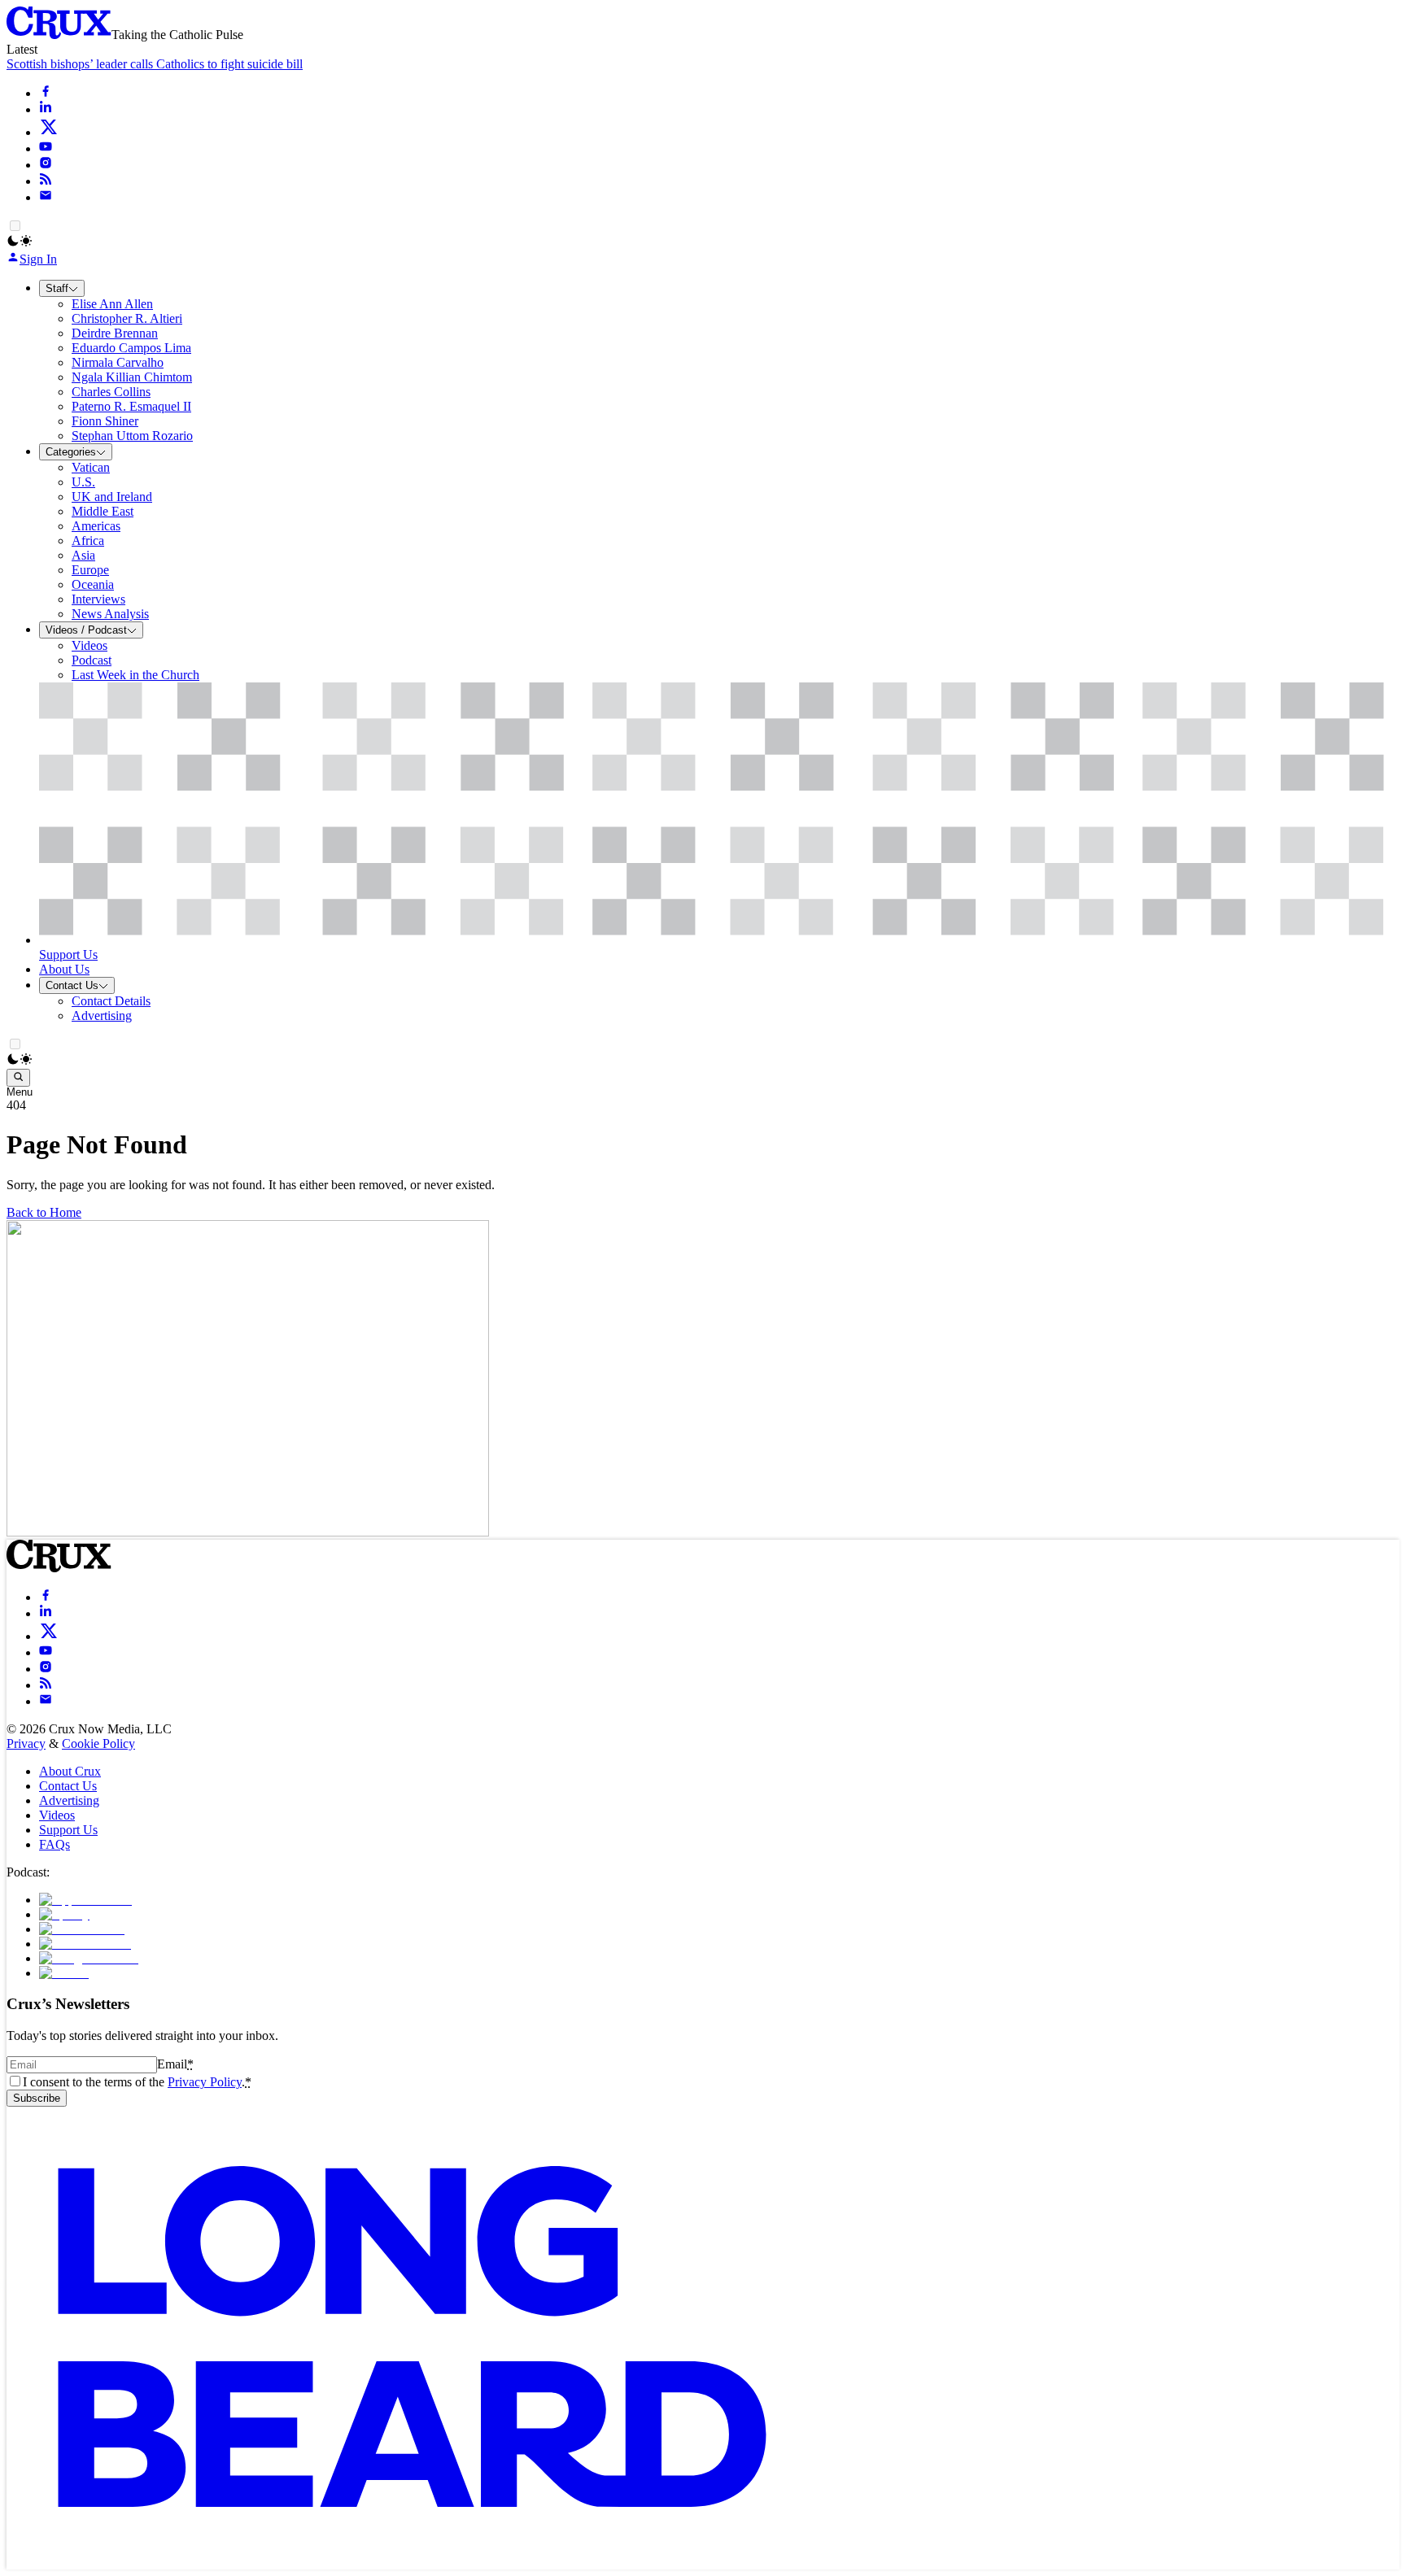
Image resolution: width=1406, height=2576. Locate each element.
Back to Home (44, 1212)
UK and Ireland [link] (112, 497)
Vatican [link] (91, 467)
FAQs (55, 1844)
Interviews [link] (98, 599)
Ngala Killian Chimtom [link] (132, 377)
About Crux (70, 1771)
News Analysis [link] (110, 614)
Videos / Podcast (86, 630)
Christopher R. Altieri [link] (127, 318)
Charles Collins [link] (111, 392)
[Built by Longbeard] (412, 2562)
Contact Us (72, 985)
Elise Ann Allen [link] (112, 304)
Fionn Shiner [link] (105, 421)
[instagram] (46, 165)
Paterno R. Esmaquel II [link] (131, 406)
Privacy (26, 1743)
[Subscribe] (46, 197)
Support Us (68, 1830)
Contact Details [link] (111, 1001)
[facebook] (46, 93)
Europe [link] (90, 570)
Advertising (69, 1800)
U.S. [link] (83, 482)
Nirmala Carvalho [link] (118, 362)
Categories (71, 452)
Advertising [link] (102, 1016)
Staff (57, 288)
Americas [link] (96, 526)
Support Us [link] (68, 955)
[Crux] (59, 35)
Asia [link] (83, 555)
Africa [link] (88, 540)
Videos (57, 1815)
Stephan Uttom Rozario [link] (132, 436)
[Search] (18, 1078)
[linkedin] (46, 109)
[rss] (46, 181)
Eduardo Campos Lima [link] (131, 348)
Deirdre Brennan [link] (115, 333)
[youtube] (46, 148)
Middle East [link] (103, 511)
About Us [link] (64, 969)
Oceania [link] (93, 584)
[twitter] (49, 132)
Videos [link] (90, 645)
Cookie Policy (98, 1743)
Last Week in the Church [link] (135, 675)
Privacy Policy (205, 2082)
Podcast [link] (92, 660)
